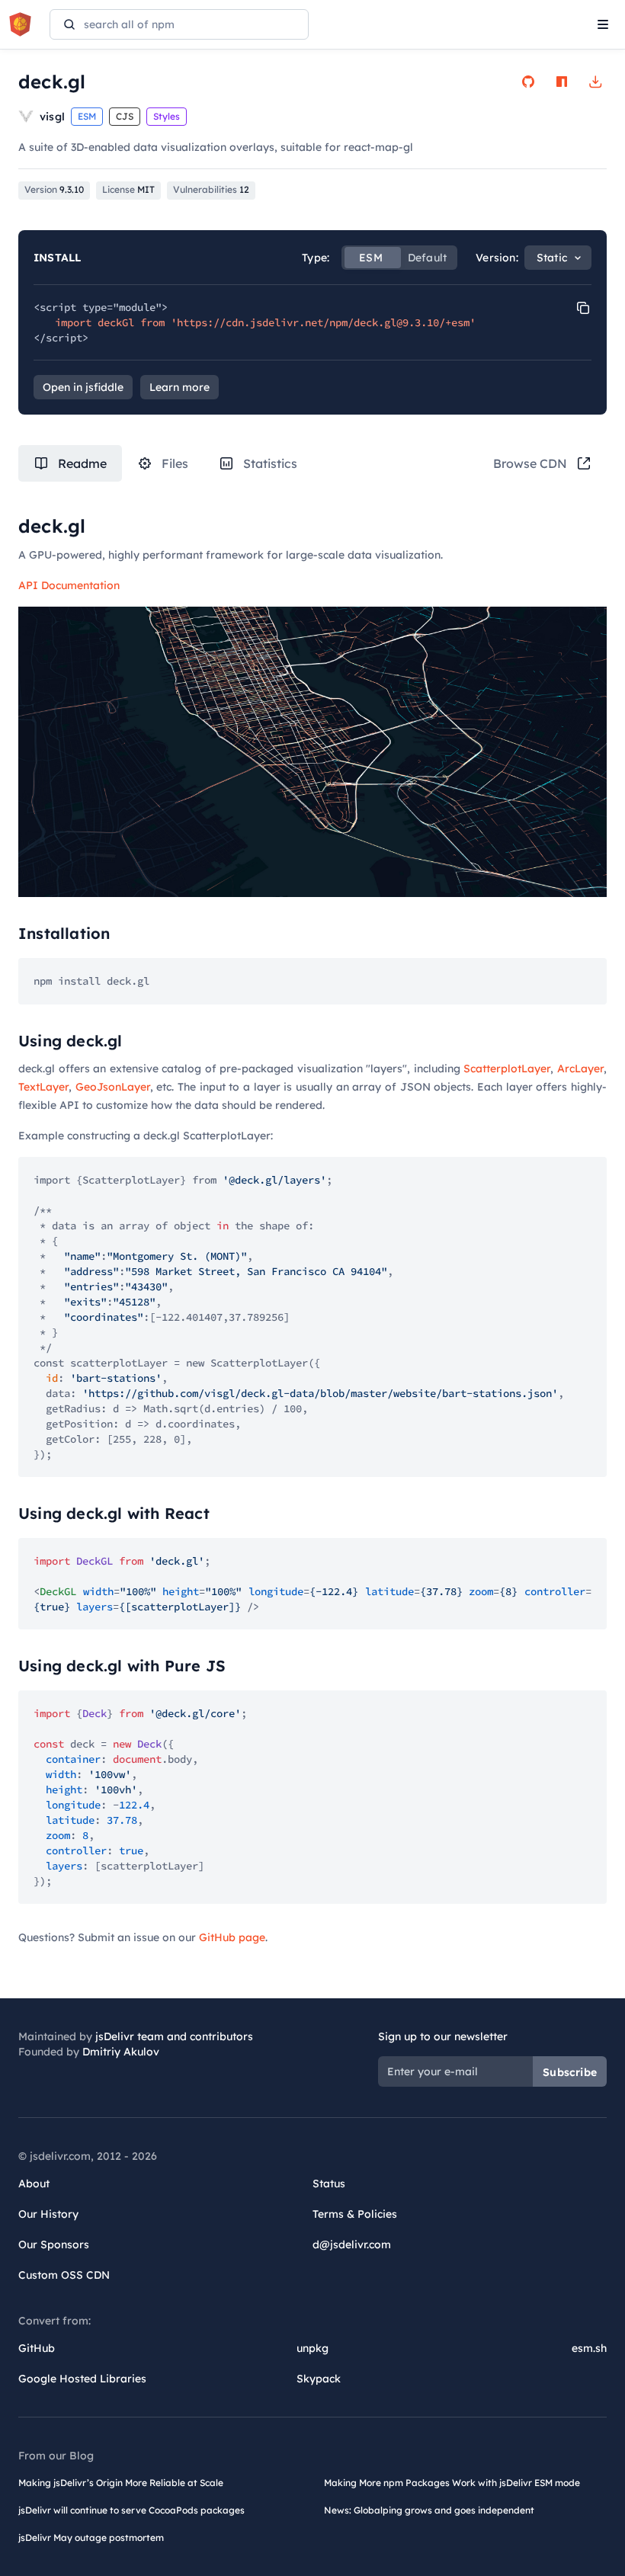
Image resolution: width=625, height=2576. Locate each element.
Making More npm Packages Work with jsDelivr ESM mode (452, 2483)
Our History (48, 2214)
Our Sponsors (54, 2244)
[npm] (562, 82)
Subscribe (570, 2072)
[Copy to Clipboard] (583, 308)
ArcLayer (580, 1069)
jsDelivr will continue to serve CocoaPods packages (131, 2510)
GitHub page (232, 1937)
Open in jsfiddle (83, 387)
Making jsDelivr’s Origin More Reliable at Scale (121, 2483)
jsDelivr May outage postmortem (91, 2538)
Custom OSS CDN (64, 2275)
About (34, 2184)
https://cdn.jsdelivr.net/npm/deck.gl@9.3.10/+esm (323, 322)
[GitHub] (528, 82)
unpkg (312, 2348)
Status (329, 2184)
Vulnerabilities (211, 189)
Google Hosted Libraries (82, 2379)
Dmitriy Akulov (121, 2052)
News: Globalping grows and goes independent (429, 2510)
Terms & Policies (355, 2214)
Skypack (319, 2379)
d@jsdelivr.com (352, 2244)
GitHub (37, 2348)
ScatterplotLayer (507, 1069)
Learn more (179, 387)
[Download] (595, 82)
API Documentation (69, 585)
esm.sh (589, 2348)
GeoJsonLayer (113, 1087)
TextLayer (43, 1087)
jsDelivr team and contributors (174, 2036)
